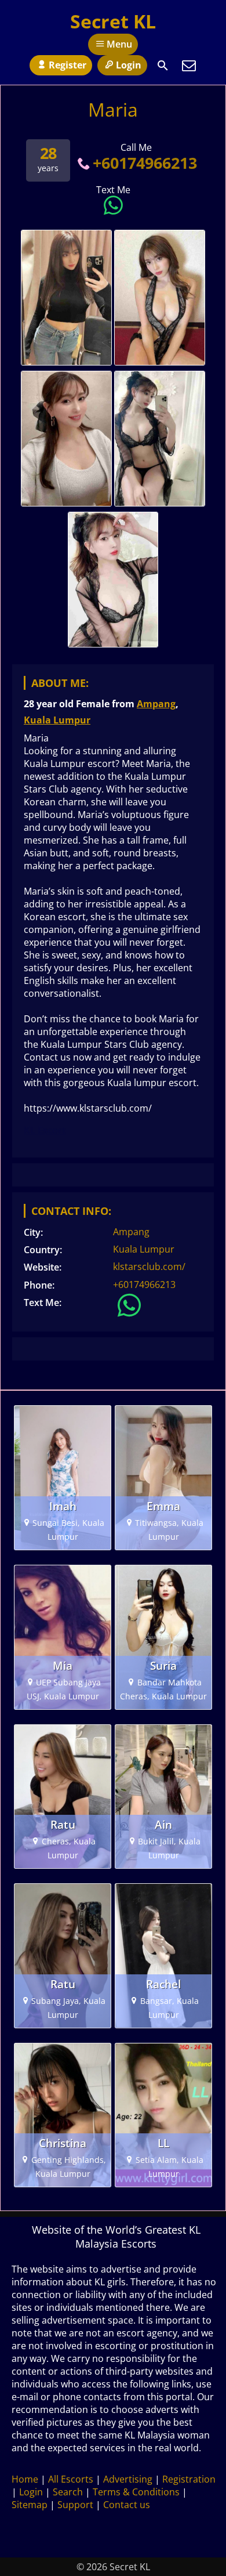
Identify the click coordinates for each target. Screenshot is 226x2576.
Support (75, 2505)
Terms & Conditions (136, 2492)
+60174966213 (145, 163)
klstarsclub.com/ (149, 1267)
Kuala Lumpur (57, 720)
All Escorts (71, 2479)
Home (25, 2479)
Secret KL (113, 21)
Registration (189, 2479)
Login (129, 65)
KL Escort (45, 1130)
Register (68, 65)
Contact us (127, 2505)
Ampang (156, 704)
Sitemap (30, 2505)
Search (68, 2492)
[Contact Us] (189, 66)
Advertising (128, 2479)
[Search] (163, 66)
